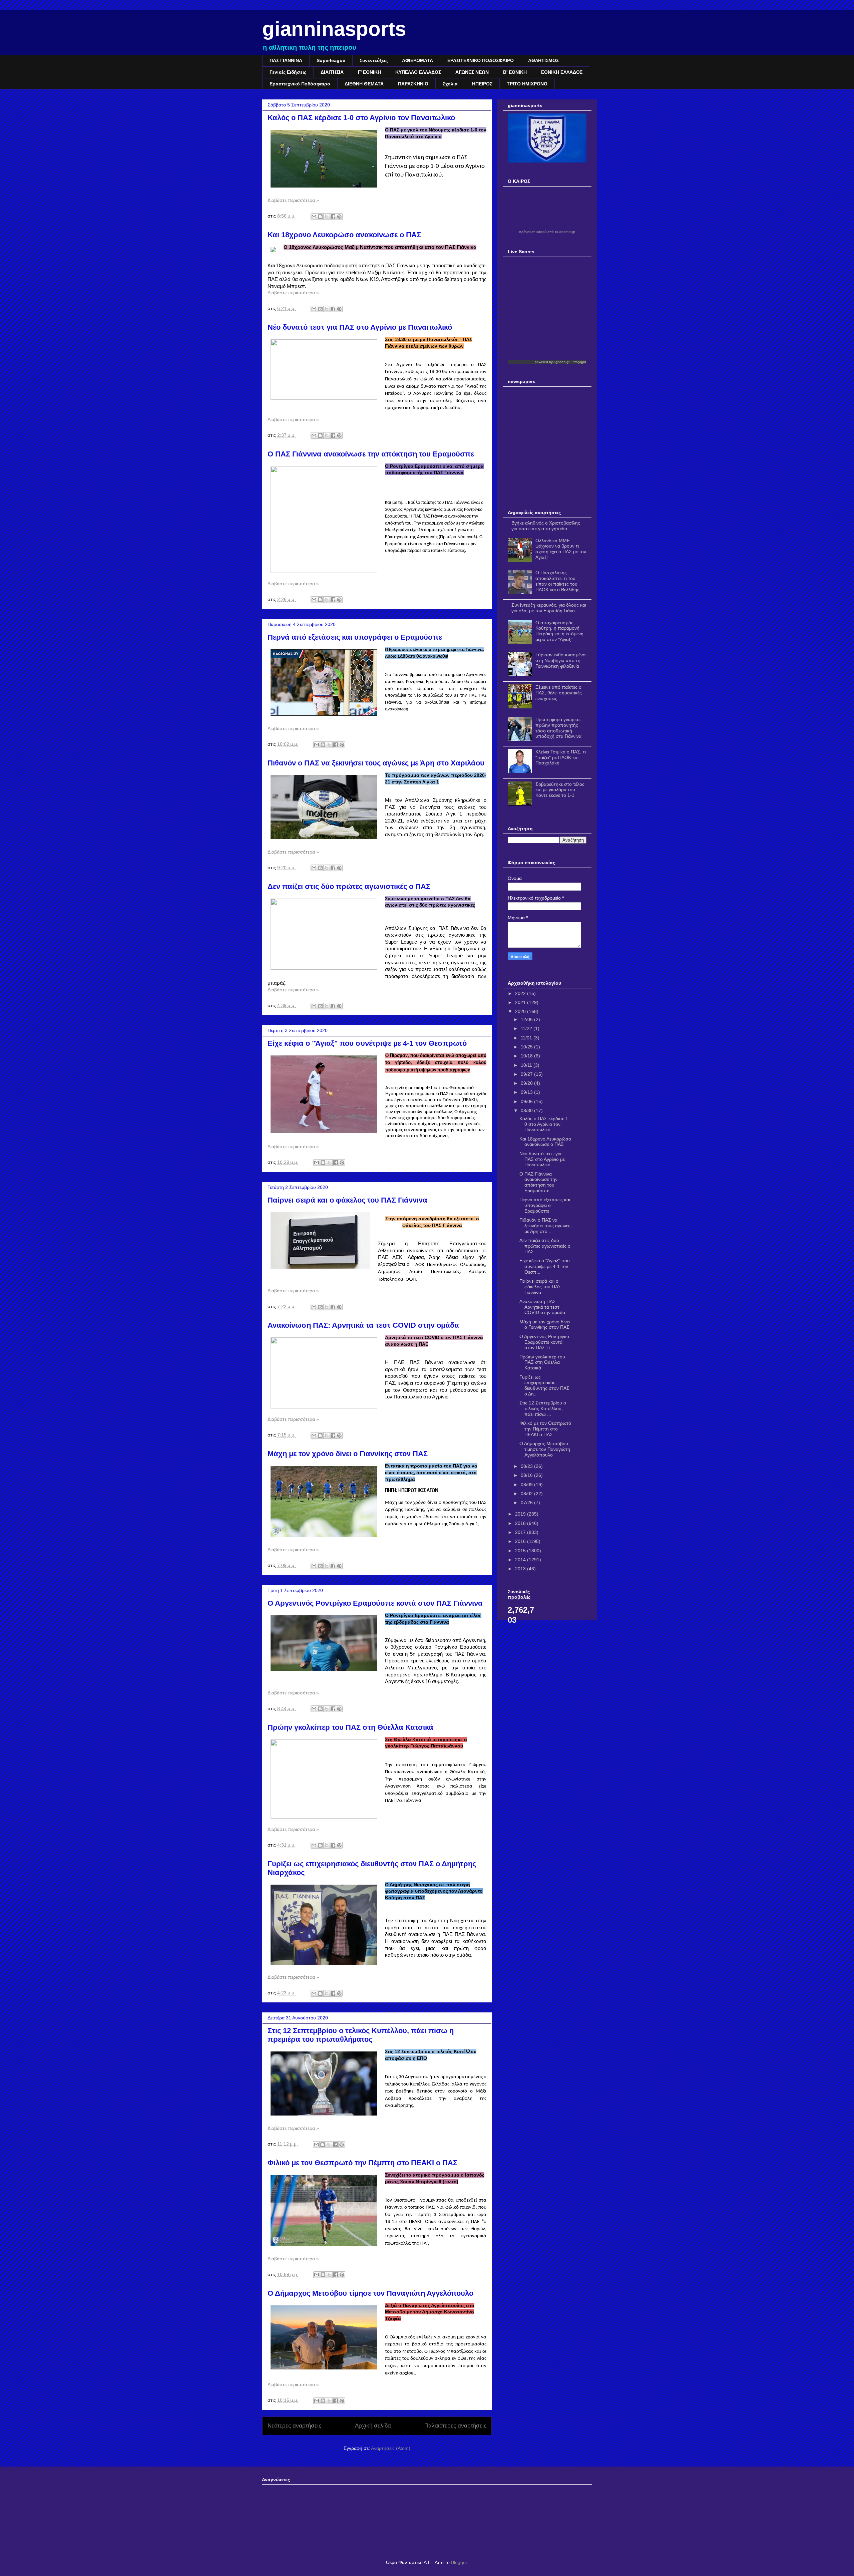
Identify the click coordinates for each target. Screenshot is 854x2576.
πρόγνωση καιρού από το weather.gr (547, 232)
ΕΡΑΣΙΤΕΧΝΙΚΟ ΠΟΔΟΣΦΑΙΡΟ (481, 60)
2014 (521, 1560)
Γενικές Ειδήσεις (288, 72)
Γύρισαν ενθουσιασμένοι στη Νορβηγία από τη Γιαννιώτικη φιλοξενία (561, 660)
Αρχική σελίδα (373, 2426)
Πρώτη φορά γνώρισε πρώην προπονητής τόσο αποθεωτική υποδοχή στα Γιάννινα (558, 728)
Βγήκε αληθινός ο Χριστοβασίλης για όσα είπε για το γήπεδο (546, 526)
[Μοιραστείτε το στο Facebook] (333, 217)
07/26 (527, 1503)
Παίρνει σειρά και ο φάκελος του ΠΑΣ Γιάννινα (347, 1200)
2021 (521, 1002)
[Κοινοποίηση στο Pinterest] (339, 217)
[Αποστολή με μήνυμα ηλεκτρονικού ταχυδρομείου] (314, 217)
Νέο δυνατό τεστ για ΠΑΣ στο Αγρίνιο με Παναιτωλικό (360, 327)
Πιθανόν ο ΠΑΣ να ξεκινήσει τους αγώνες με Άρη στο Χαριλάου (376, 763)
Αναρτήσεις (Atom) (391, 2448)
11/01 (527, 1038)
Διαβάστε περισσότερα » (293, 200)
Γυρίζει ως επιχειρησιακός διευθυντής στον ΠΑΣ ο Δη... (544, 1385)
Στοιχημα (579, 362)
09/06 (527, 1101)
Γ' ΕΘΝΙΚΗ (369, 72)
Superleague (331, 60)
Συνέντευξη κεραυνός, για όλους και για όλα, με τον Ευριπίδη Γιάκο (549, 608)
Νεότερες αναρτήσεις (294, 2426)
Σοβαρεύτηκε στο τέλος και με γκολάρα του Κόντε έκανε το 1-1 (560, 790)
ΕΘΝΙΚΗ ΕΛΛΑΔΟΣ (562, 72)
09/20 (527, 1083)
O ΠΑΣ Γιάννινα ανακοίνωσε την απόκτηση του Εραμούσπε (371, 454)
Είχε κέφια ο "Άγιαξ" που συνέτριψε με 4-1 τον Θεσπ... (545, 1266)
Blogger (459, 2562)
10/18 (527, 1056)
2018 (521, 1523)
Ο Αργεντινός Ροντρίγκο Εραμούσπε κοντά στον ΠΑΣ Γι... (544, 1342)
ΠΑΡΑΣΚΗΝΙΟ (413, 84)
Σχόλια (450, 84)
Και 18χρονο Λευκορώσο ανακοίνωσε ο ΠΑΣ (344, 235)
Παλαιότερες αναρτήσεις (455, 2426)
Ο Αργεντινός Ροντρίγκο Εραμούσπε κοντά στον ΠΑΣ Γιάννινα (375, 1603)
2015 (521, 1551)
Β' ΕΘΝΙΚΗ (515, 72)
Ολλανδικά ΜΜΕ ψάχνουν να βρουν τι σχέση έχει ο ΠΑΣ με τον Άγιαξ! (561, 549)
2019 (521, 1514)
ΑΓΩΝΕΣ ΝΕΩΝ (472, 72)
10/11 (527, 1065)
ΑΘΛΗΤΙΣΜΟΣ (543, 60)
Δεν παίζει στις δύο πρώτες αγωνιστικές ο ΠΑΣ (349, 886)
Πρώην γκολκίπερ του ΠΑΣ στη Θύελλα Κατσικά (350, 1727)
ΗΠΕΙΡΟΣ (482, 84)
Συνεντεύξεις (374, 60)
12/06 (527, 1019)
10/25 (527, 1047)
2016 (521, 1541)
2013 (521, 1569)
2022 (521, 993)
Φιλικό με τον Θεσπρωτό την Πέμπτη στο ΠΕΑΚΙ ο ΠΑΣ (362, 2163)
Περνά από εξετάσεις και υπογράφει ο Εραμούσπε (355, 637)
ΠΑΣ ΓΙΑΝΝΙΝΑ (286, 60)
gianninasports (334, 29)
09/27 (527, 1074)
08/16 (527, 1475)
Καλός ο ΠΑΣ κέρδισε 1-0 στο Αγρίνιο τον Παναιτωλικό (361, 118)
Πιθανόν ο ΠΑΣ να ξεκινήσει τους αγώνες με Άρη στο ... (545, 1226)
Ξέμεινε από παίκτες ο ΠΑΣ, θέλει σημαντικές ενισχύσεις (559, 693)
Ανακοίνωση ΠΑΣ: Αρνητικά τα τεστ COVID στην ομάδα (363, 1325)
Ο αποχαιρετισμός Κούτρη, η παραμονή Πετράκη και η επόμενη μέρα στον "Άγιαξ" (559, 631)
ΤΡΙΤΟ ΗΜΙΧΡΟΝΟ (527, 84)
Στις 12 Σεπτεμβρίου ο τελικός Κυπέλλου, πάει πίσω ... (543, 1408)
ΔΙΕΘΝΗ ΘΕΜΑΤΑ (364, 84)
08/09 (527, 1485)
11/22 (527, 1028)
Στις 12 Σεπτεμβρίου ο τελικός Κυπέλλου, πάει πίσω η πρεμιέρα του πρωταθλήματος (361, 2035)
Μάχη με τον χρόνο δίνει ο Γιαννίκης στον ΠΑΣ (348, 1454)
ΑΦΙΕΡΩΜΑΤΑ (417, 60)
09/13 (527, 1092)
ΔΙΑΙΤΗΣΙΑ (332, 72)
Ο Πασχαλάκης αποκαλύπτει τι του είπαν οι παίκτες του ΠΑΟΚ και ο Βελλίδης (557, 581)
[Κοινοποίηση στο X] (327, 217)
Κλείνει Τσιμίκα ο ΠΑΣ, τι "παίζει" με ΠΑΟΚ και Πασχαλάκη (561, 757)
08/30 (527, 1110)
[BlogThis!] (320, 217)
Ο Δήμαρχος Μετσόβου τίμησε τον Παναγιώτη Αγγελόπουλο (370, 2293)
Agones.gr (561, 362)
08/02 (527, 1494)
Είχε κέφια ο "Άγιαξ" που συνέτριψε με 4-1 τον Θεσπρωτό (367, 1043)
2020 (521, 1011)
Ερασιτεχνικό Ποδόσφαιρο (300, 84)
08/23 (527, 1466)
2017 (521, 1532)
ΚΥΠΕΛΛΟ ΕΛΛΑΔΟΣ (418, 72)
